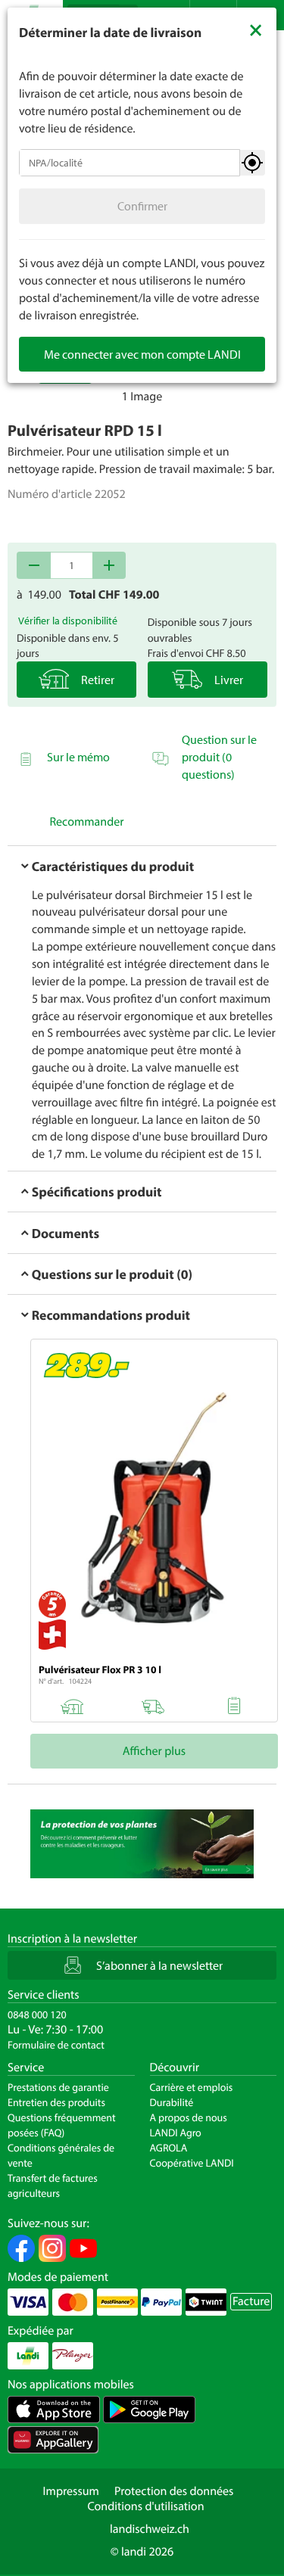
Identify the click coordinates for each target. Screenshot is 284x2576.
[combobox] (130, 163)
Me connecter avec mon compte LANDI (142, 354)
